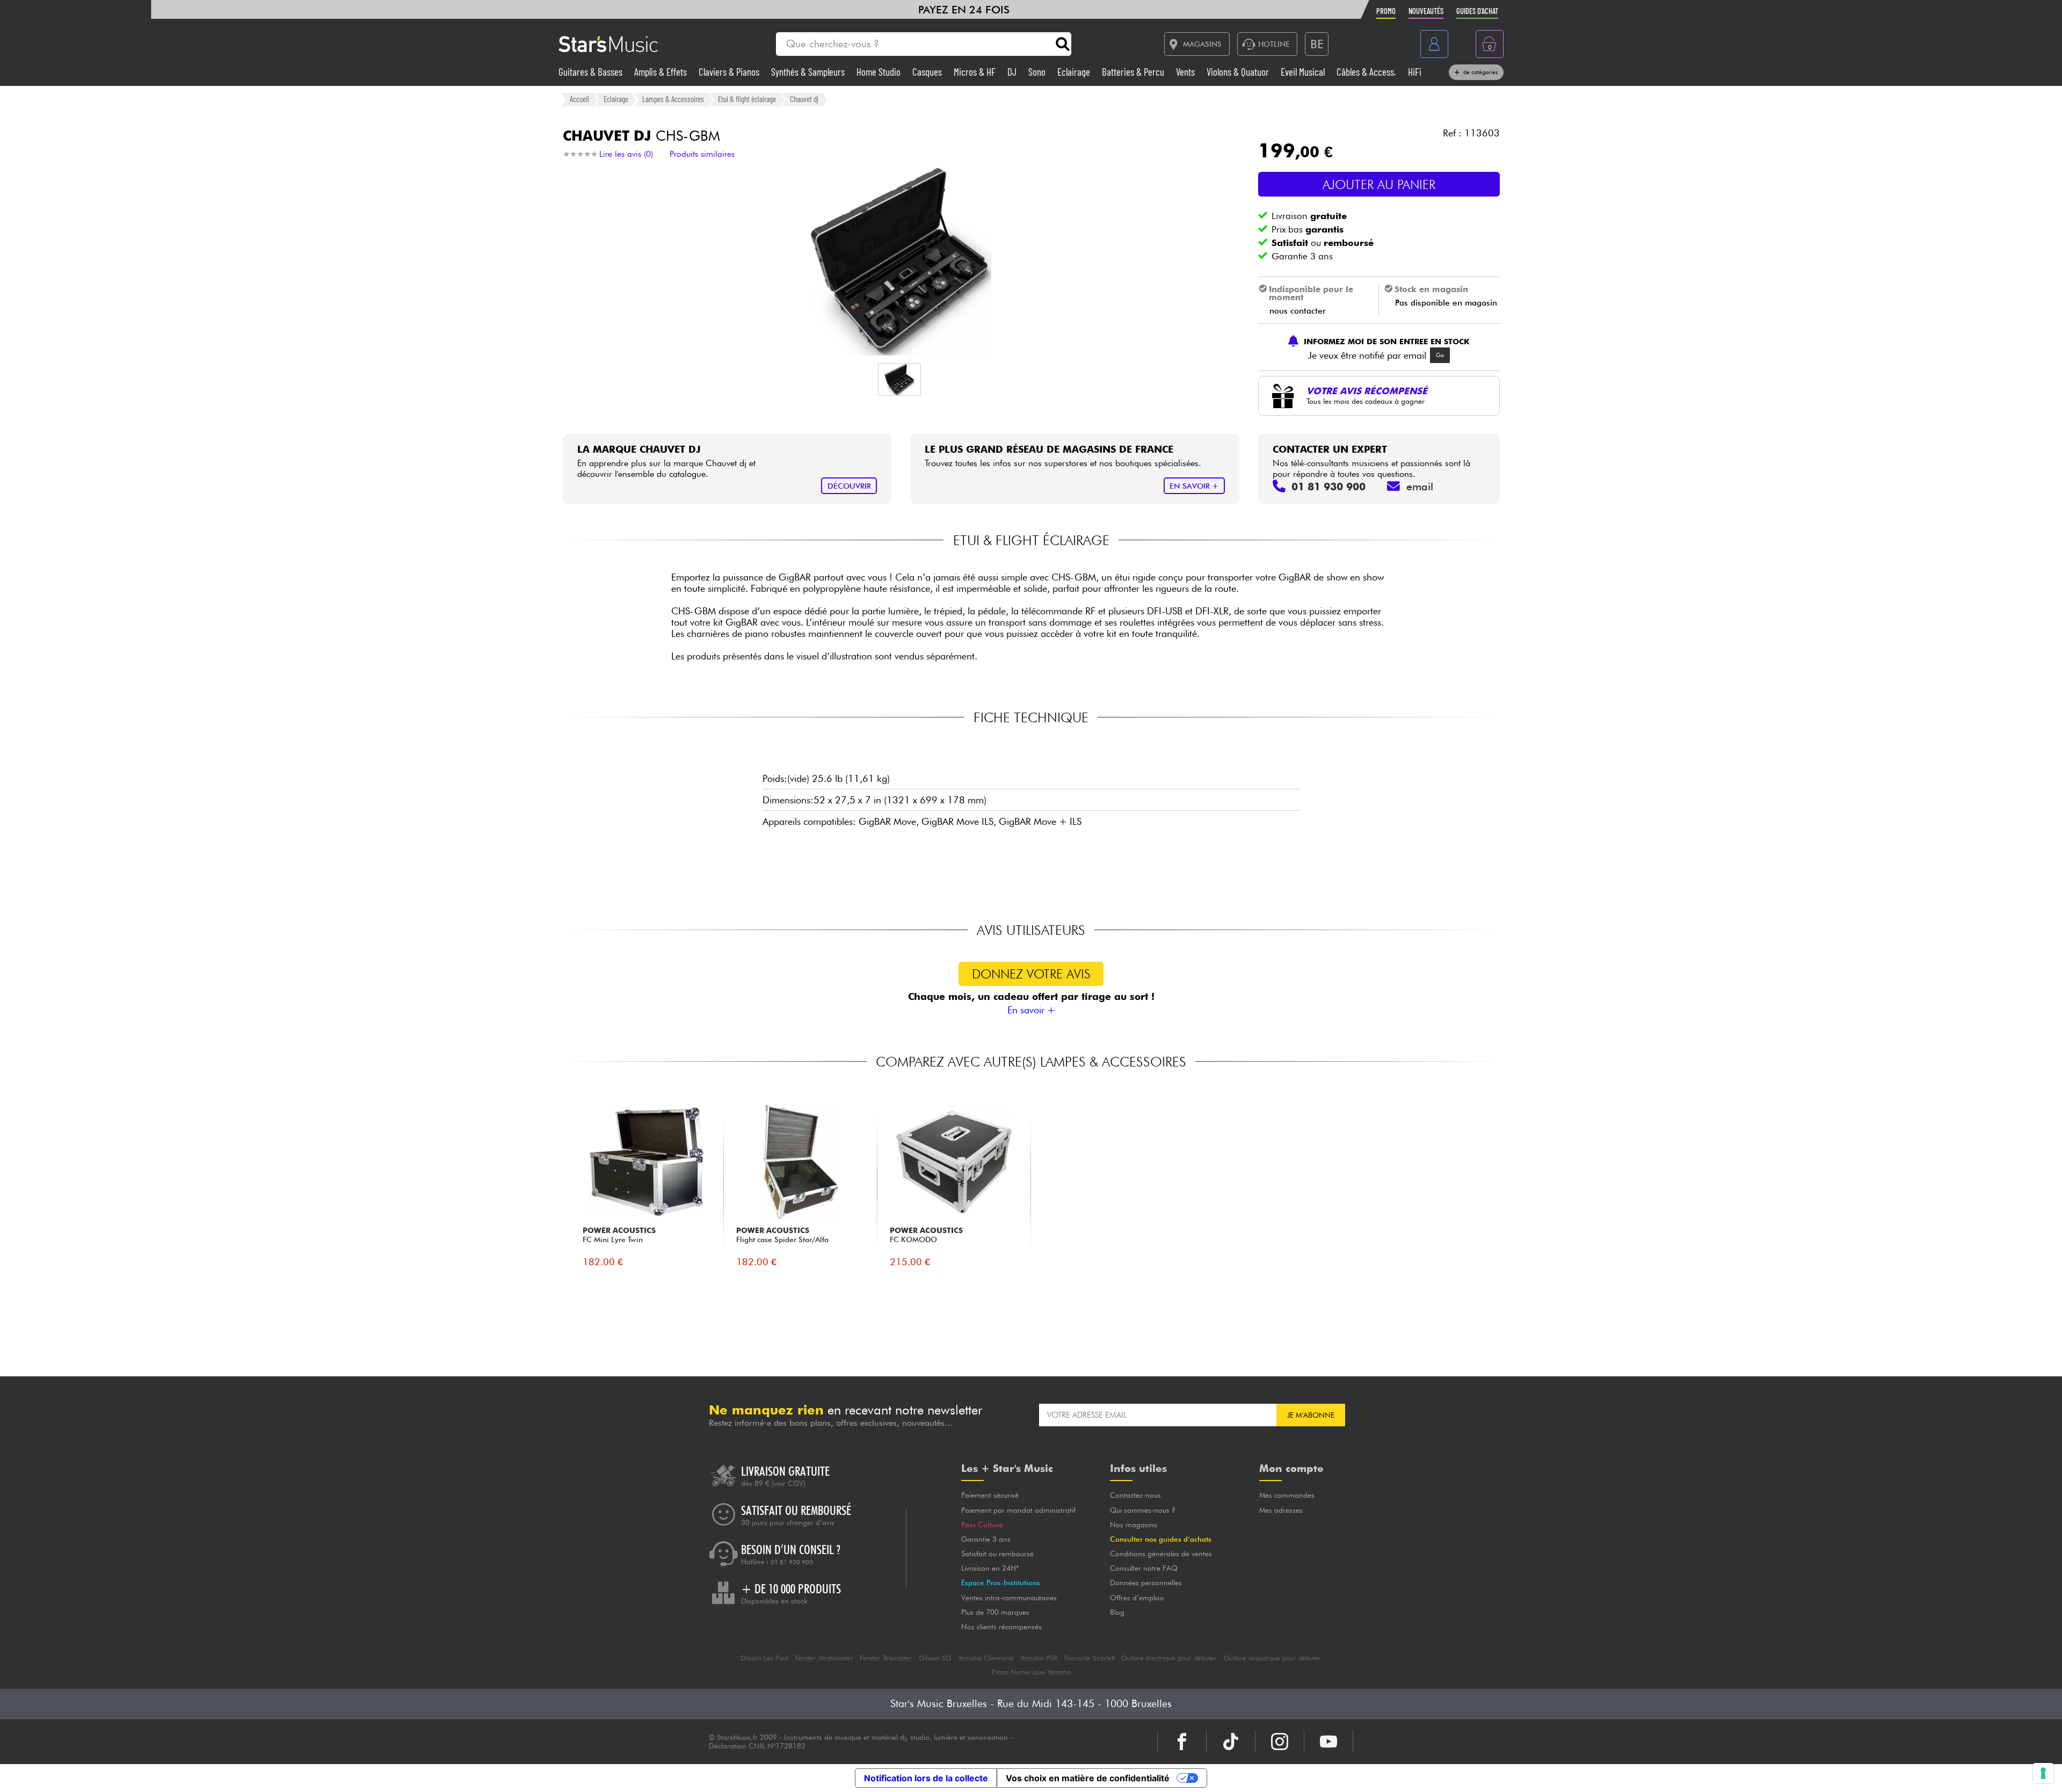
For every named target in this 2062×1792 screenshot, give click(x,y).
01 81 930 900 (792, 1562)
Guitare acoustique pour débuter (1273, 1658)
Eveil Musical (1304, 72)
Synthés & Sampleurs (809, 72)
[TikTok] (1231, 1742)
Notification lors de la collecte (926, 1778)
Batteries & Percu (1134, 72)
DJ (1013, 72)
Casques (928, 72)
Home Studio (880, 72)
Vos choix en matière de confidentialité (1088, 1778)
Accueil (579, 99)
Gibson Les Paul (764, 1658)
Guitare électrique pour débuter (1169, 1658)
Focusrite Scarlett (1090, 1658)
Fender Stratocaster (824, 1658)
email (1420, 487)
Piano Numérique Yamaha (1031, 1672)
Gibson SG (935, 1658)
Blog (1117, 1612)
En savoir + (1031, 1010)
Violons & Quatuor (1239, 72)
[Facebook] (1182, 1742)
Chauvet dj (804, 99)
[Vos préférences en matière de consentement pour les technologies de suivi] (2043, 1773)
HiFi (1415, 72)
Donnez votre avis (1031, 974)
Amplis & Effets (662, 72)
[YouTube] (1328, 1742)
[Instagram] (1280, 1742)
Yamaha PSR (1039, 1658)
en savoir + (1194, 486)
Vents (1186, 72)
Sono (1038, 72)
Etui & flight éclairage (747, 99)
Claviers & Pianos (730, 72)
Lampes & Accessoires (673, 99)
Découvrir (849, 486)
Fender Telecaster (886, 1658)
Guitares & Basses (591, 72)
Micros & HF (976, 72)
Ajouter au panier (1379, 184)
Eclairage (1075, 72)
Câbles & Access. (1367, 72)
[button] (899, 380)
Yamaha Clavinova (986, 1658)
